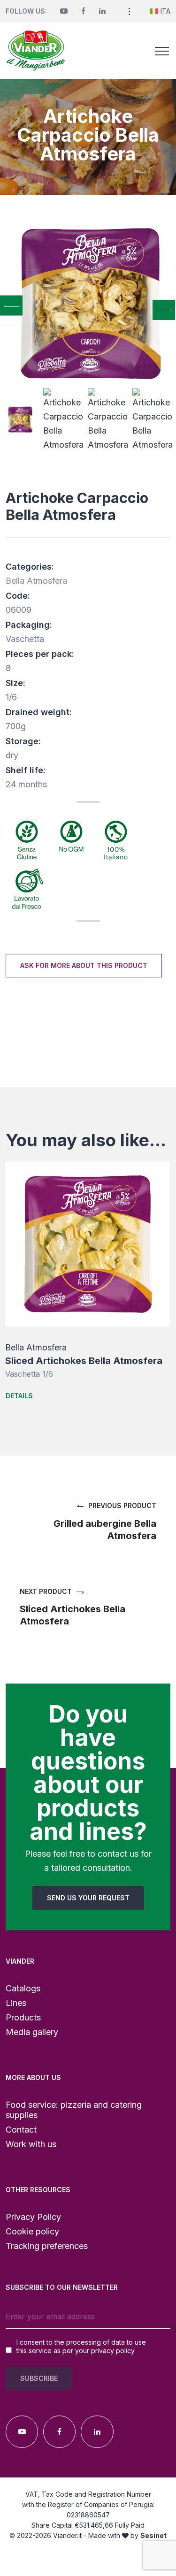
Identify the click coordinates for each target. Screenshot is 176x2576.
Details (19, 1396)
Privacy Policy (33, 2217)
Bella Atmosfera (36, 581)
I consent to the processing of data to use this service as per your (81, 2346)
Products (23, 2017)
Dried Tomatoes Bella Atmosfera (79, 1361)
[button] (129, 11)
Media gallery (32, 2032)
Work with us (31, 2144)
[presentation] (11, 306)
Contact (21, 2130)
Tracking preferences (47, 2246)
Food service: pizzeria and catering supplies (74, 2110)
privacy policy (113, 2351)
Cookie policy (32, 2231)
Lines (16, 2003)
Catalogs (23, 1988)
